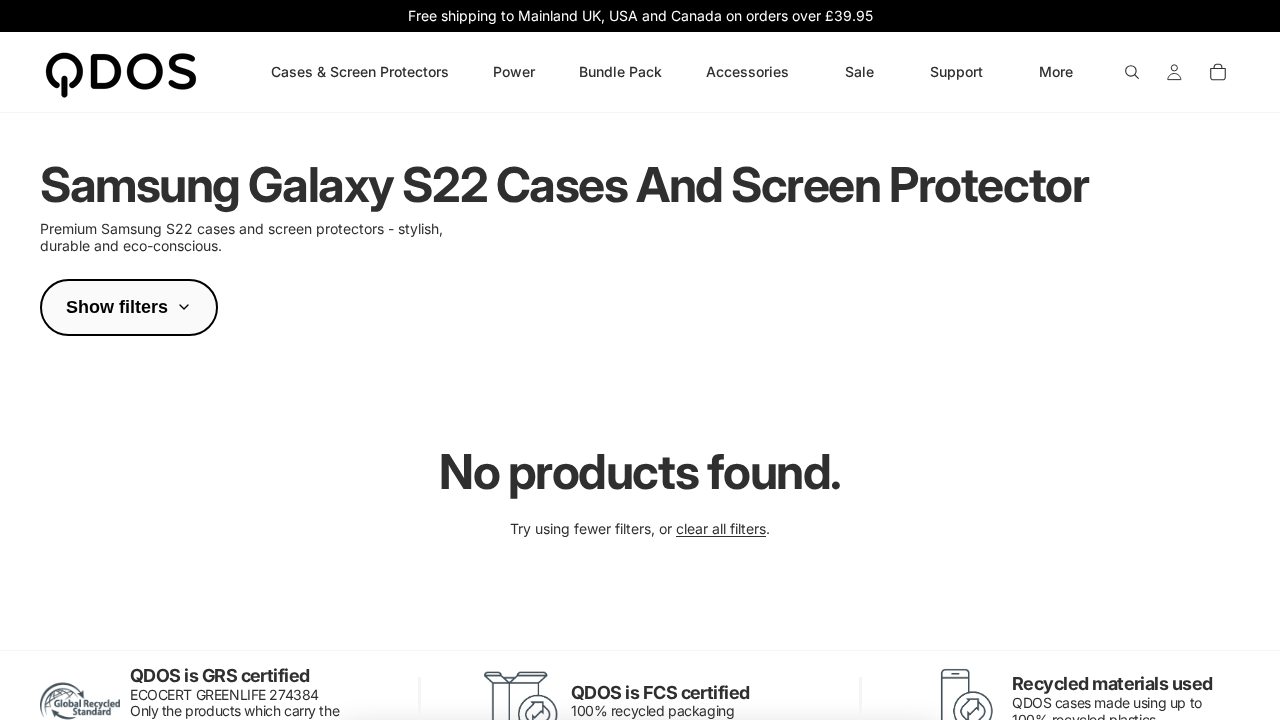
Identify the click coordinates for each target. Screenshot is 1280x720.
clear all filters (721, 528)
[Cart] (1218, 72)
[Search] (1132, 72)
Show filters (117, 307)
